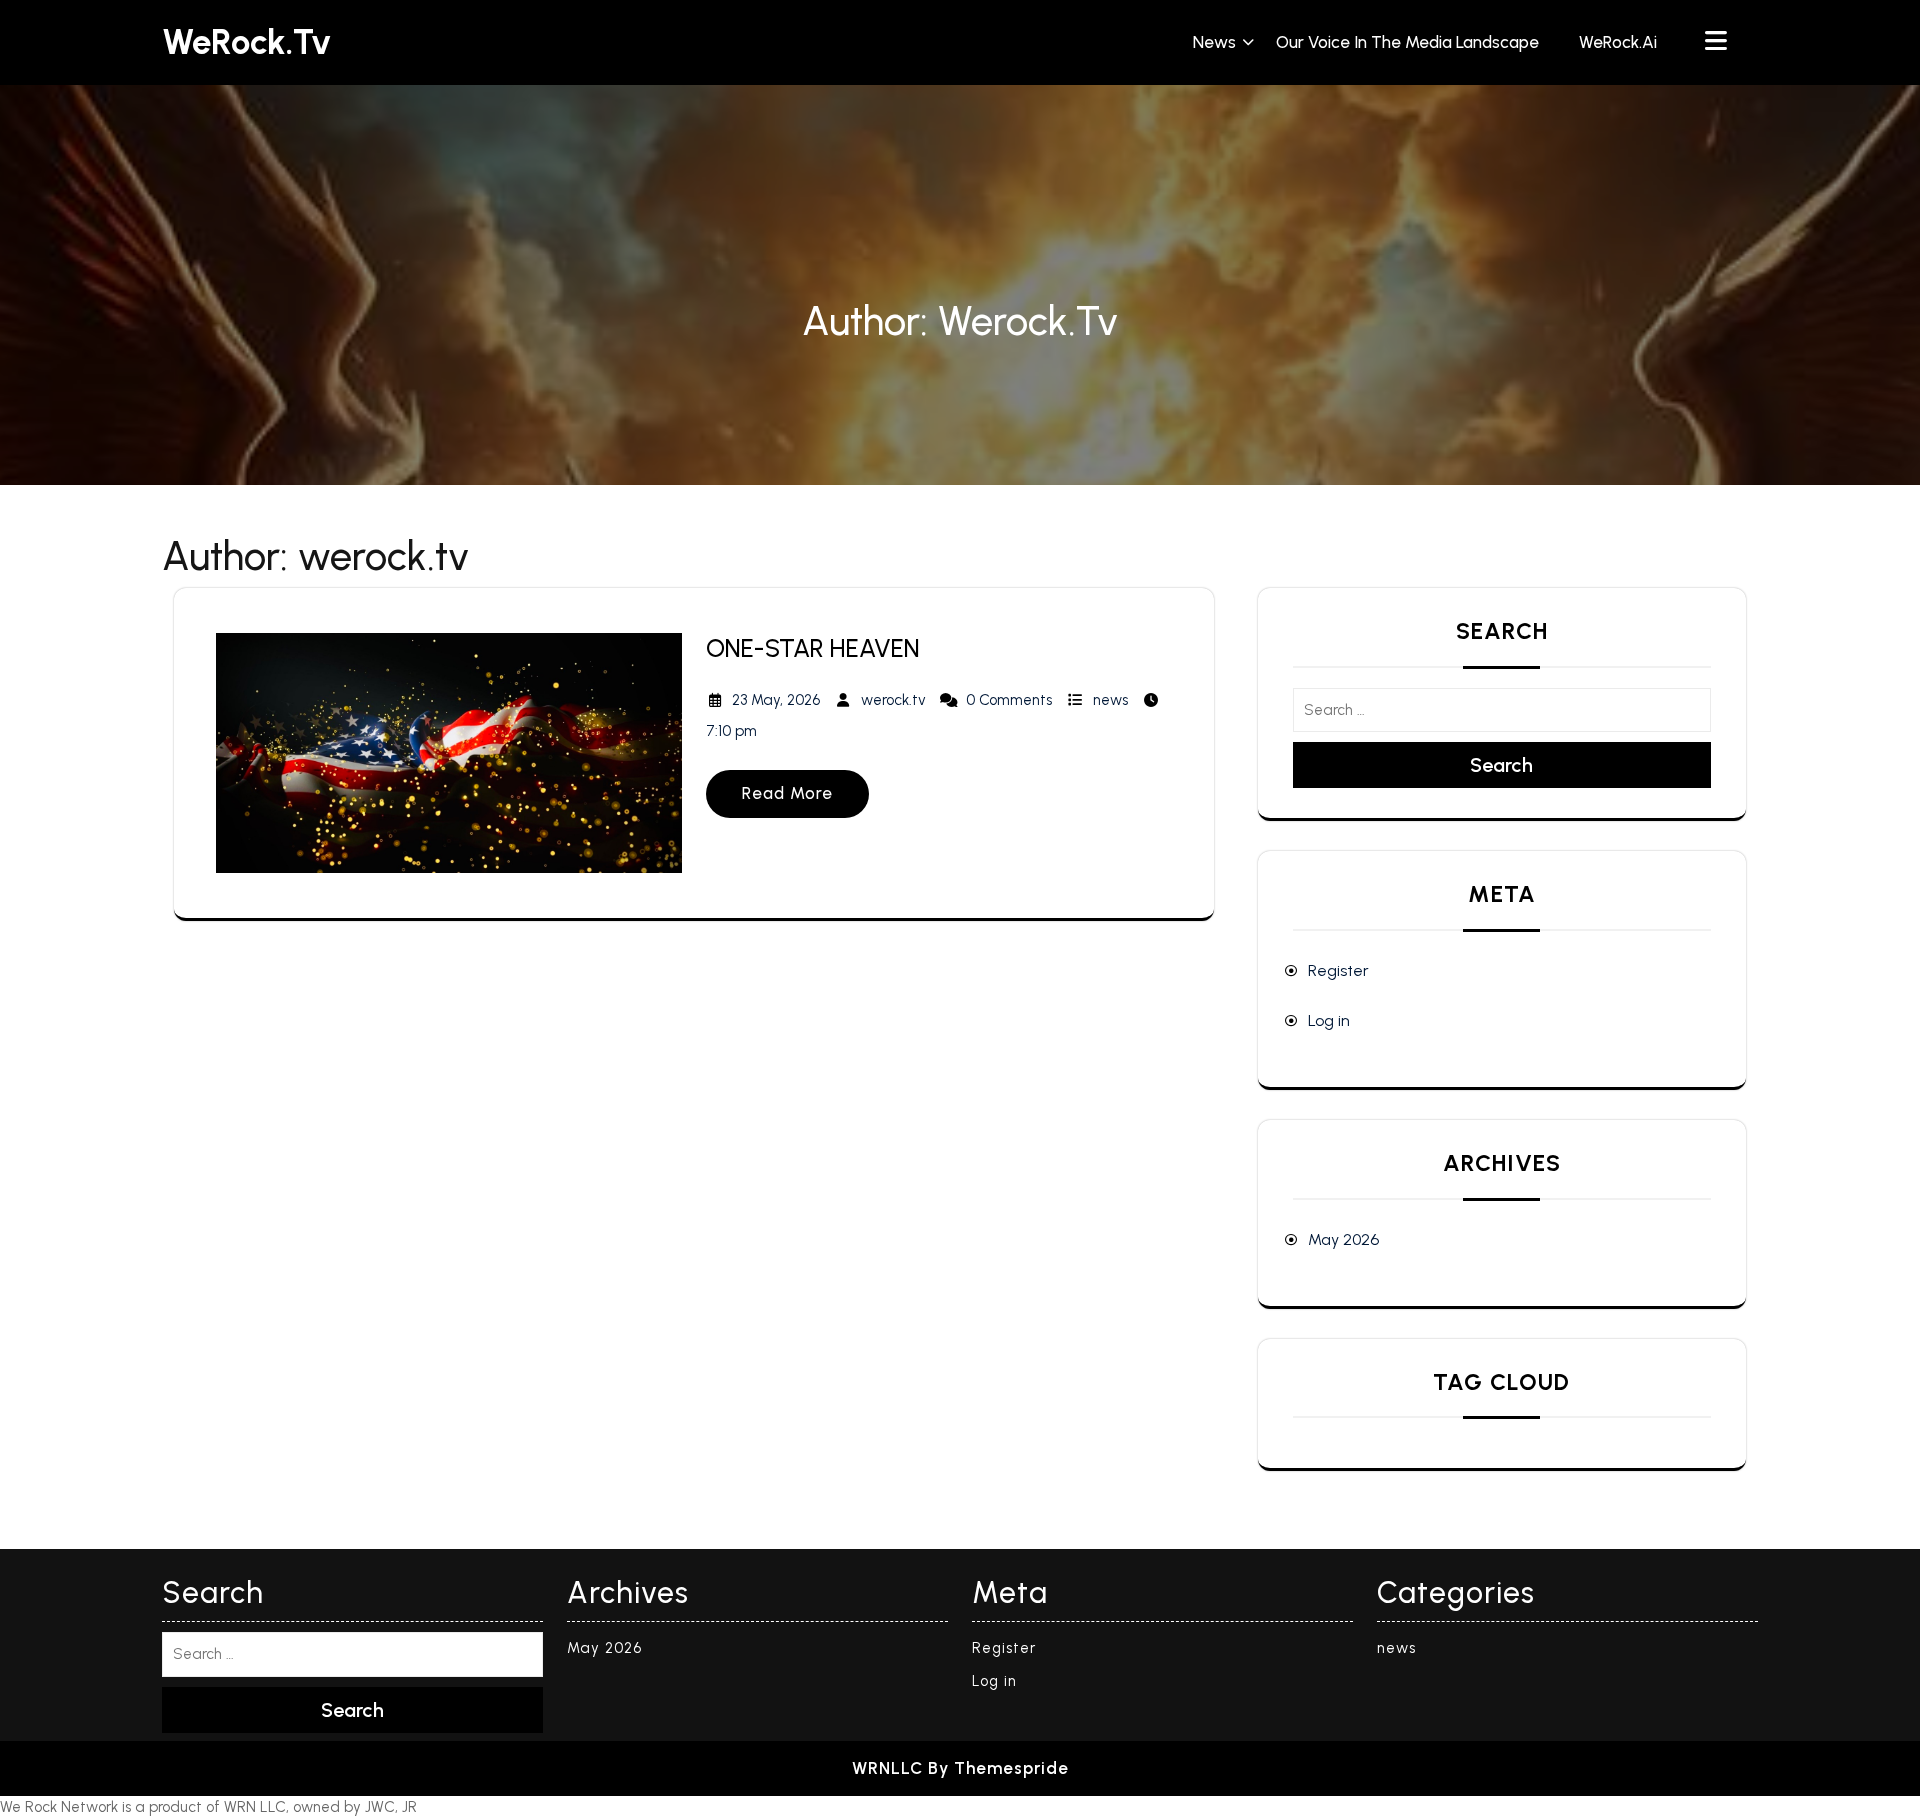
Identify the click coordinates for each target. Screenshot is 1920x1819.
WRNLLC (887, 1768)
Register (1338, 970)
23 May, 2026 (776, 700)
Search (1501, 765)
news (1214, 42)
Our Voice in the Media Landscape (1407, 42)
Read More (787, 793)
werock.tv (893, 700)
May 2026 (1343, 1239)
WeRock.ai (1618, 42)
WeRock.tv (246, 42)
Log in (1329, 1020)
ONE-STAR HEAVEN (813, 648)
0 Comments (1009, 700)
